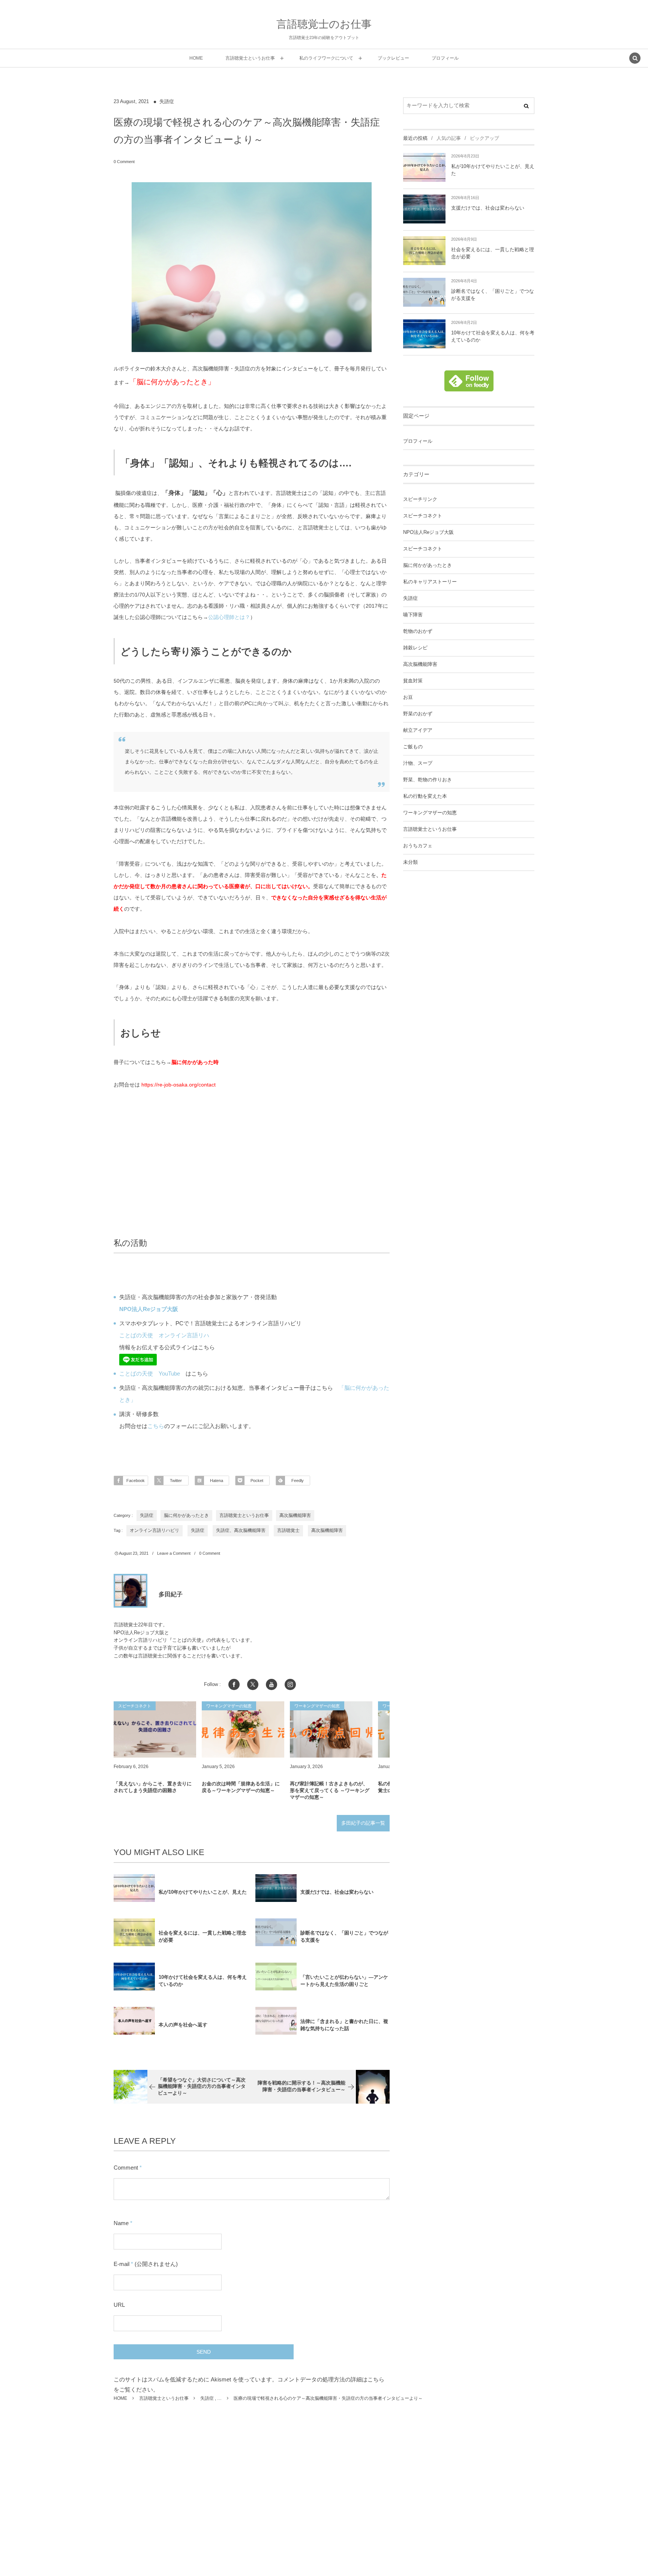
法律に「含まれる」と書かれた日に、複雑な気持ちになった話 (344, 2025)
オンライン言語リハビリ (154, 1530)
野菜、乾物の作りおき (427, 780)
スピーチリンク (420, 499)
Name (121, 2223)
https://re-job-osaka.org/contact (178, 1085)
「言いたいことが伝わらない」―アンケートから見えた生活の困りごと (344, 1981)
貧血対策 (413, 681)
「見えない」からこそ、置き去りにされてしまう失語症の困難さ (153, 1787)
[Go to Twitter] (253, 1684)
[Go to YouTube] (271, 1684)
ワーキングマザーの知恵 (430, 813)
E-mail (121, 2264)
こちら (156, 1426)
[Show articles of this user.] (130, 1591)
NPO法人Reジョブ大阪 (428, 532)
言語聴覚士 (288, 1530)
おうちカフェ (418, 846)
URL (119, 2305)
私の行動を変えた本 (425, 796)
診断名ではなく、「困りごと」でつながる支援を (344, 1936)
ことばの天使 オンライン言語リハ (164, 1335)
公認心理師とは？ (229, 617)
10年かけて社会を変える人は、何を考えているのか (203, 1981)
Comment (126, 2168)
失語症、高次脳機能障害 (241, 1530)
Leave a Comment (174, 1553)
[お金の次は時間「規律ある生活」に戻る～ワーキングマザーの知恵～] (243, 1729)
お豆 (408, 697)
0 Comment (124, 162)
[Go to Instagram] (290, 1684)
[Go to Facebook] (234, 1684)
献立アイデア (418, 730)
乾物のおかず (418, 631)
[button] (635, 59)
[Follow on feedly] (469, 387)
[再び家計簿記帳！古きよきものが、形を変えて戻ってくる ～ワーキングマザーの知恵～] (331, 1729)
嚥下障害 (413, 615)
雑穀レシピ (415, 648)
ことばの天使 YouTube (150, 1373)
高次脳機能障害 (295, 1515)
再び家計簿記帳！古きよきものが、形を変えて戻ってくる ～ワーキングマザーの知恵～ (330, 1790)
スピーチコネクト (423, 516)
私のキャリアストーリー (430, 582)
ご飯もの (413, 747)
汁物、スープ (418, 763)
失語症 (167, 102)
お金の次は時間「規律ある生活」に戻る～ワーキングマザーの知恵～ (241, 1787)
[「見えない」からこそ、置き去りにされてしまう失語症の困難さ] (155, 1729)
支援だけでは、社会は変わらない (337, 1892)
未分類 (410, 862)
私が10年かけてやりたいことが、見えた (203, 1892)
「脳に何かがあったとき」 (172, 382)
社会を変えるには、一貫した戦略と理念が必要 (202, 1936)
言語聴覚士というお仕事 (244, 1515)
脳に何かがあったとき (186, 1515)
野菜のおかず (418, 714)
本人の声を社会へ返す (183, 2025)
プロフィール (418, 441)
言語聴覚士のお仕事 (324, 24)
